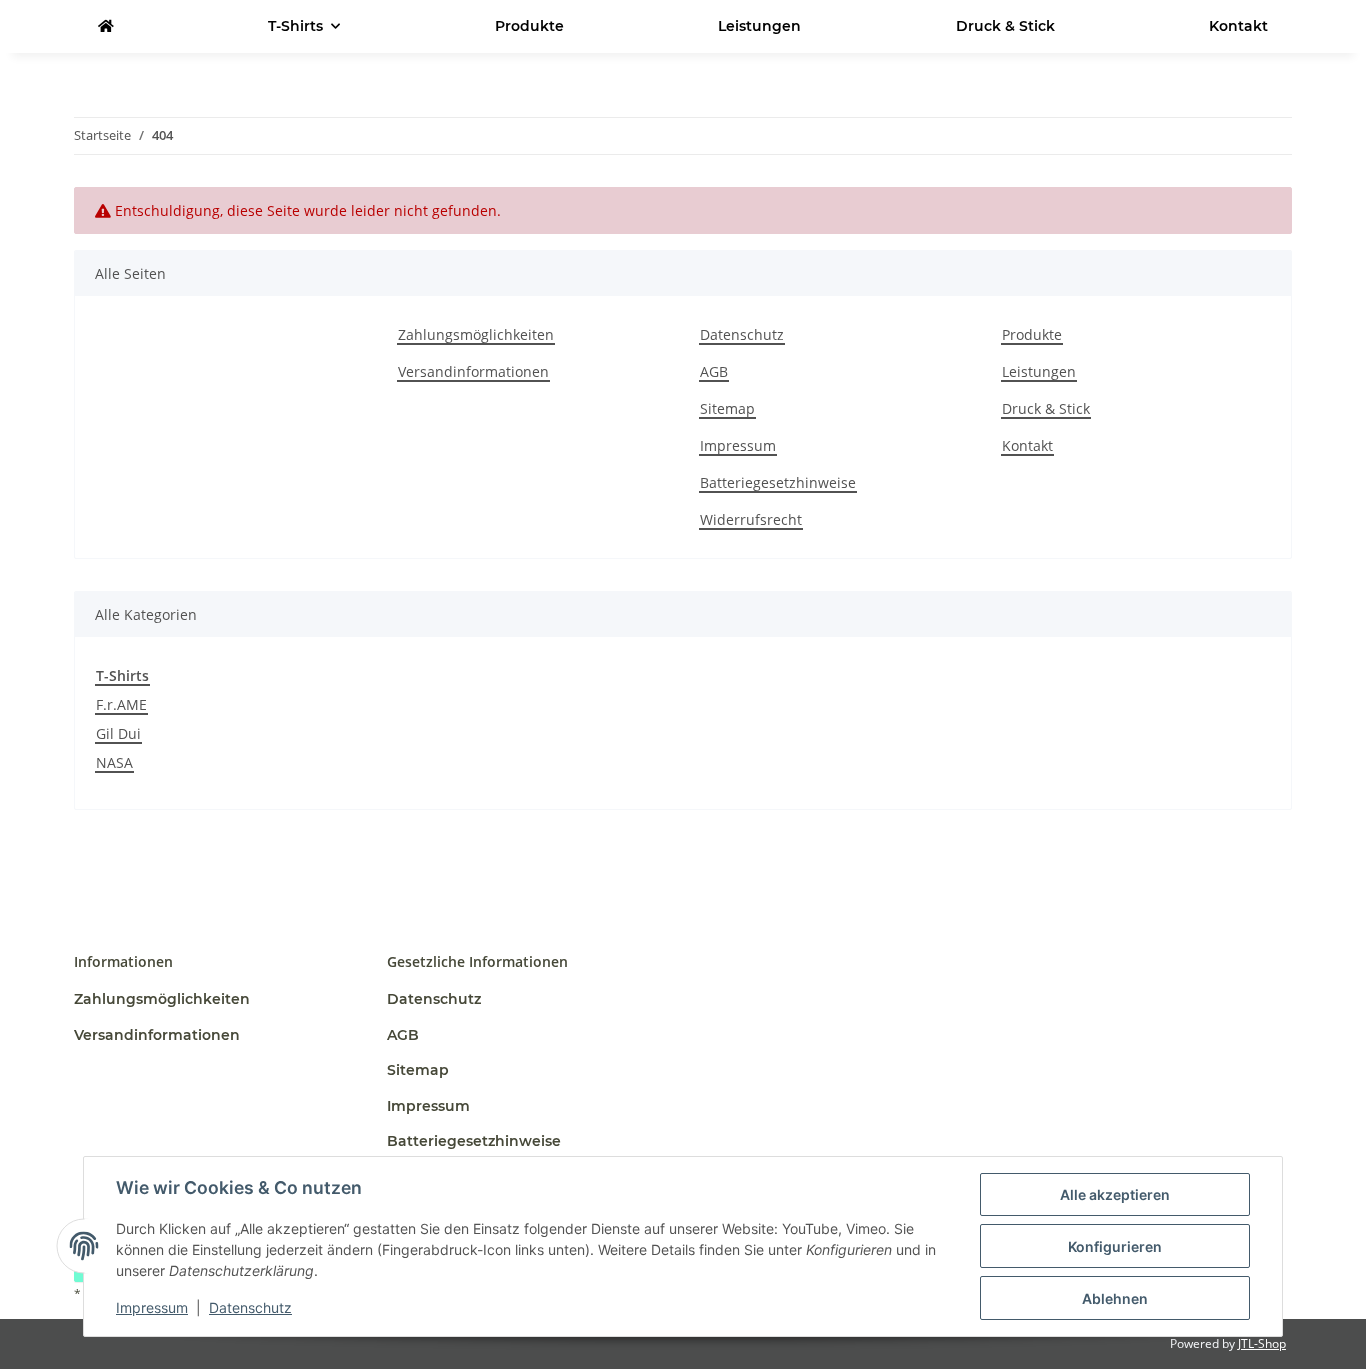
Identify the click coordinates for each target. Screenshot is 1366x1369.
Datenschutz (250, 1307)
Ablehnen (1115, 1298)
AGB (714, 371)
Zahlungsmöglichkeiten (476, 334)
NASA (114, 762)
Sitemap (727, 408)
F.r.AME (121, 704)
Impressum (152, 1307)
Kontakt (1238, 26)
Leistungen (759, 26)
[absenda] (106, 26)
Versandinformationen (473, 371)
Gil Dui (118, 733)
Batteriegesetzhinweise (778, 482)
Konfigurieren (1115, 1246)
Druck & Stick (1005, 26)
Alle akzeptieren (1115, 1194)
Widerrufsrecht (751, 519)
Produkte (529, 26)
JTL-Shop (1262, 1343)
